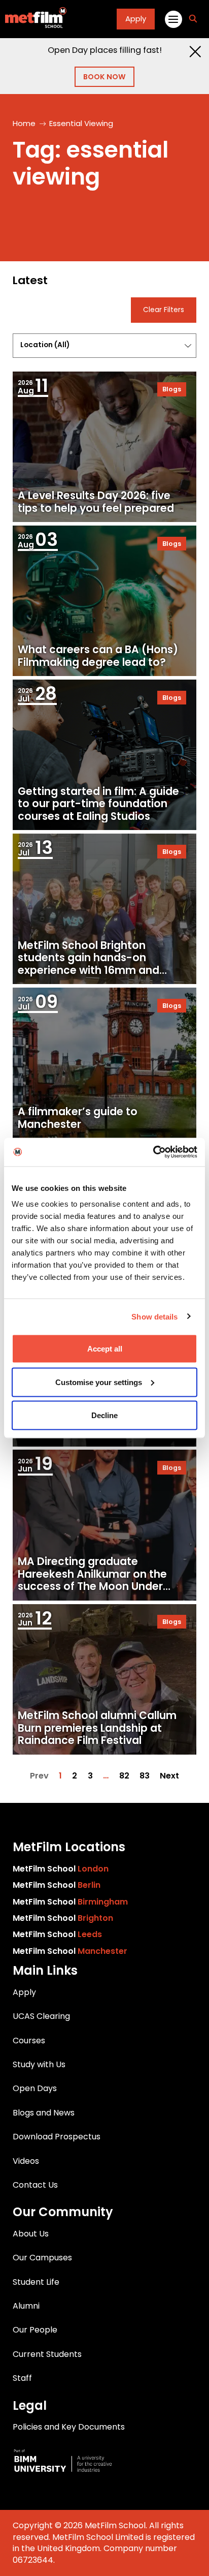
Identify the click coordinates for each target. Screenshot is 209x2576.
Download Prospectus (57, 2137)
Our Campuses (42, 2258)
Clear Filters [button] (164, 310)
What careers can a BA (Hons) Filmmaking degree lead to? (98, 656)
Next (169, 1776)
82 (124, 1776)
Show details (154, 1316)
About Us (31, 2234)
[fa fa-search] (193, 19)
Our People (35, 2330)
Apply (136, 19)
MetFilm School (61, 1869)
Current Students (47, 2354)
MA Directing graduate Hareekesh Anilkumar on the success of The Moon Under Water (92, 1580)
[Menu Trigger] (173, 19)
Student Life (36, 2282)
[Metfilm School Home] (33, 19)
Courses (29, 2041)
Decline (104, 1415)
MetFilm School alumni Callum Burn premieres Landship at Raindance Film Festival (97, 1728)
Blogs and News (44, 2113)
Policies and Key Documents (69, 2427)
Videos (26, 2161)
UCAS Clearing (41, 2016)
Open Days (35, 2088)
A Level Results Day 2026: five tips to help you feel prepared (96, 502)
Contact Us (35, 2185)
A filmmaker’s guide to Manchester (78, 1118)
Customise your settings (99, 1382)
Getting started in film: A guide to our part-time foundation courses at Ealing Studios (98, 804)
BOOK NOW (104, 77)
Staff (22, 2378)
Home (24, 123)
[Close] (195, 52)
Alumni (26, 2306)
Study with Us (39, 2064)
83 (145, 1776)
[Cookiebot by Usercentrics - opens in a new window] (153, 1152)
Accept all (105, 1349)
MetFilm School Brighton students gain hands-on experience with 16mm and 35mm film (89, 964)
